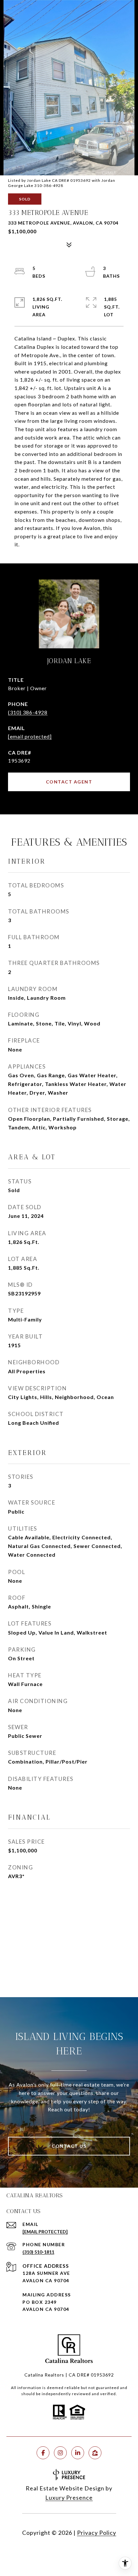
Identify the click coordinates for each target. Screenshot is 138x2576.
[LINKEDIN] (78, 2453)
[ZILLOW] (95, 2453)
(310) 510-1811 (38, 2252)
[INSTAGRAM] (60, 2453)
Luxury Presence (69, 2497)
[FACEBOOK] (43, 2453)
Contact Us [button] (69, 2146)
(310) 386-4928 (28, 712)
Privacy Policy (97, 2533)
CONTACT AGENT (69, 782)
